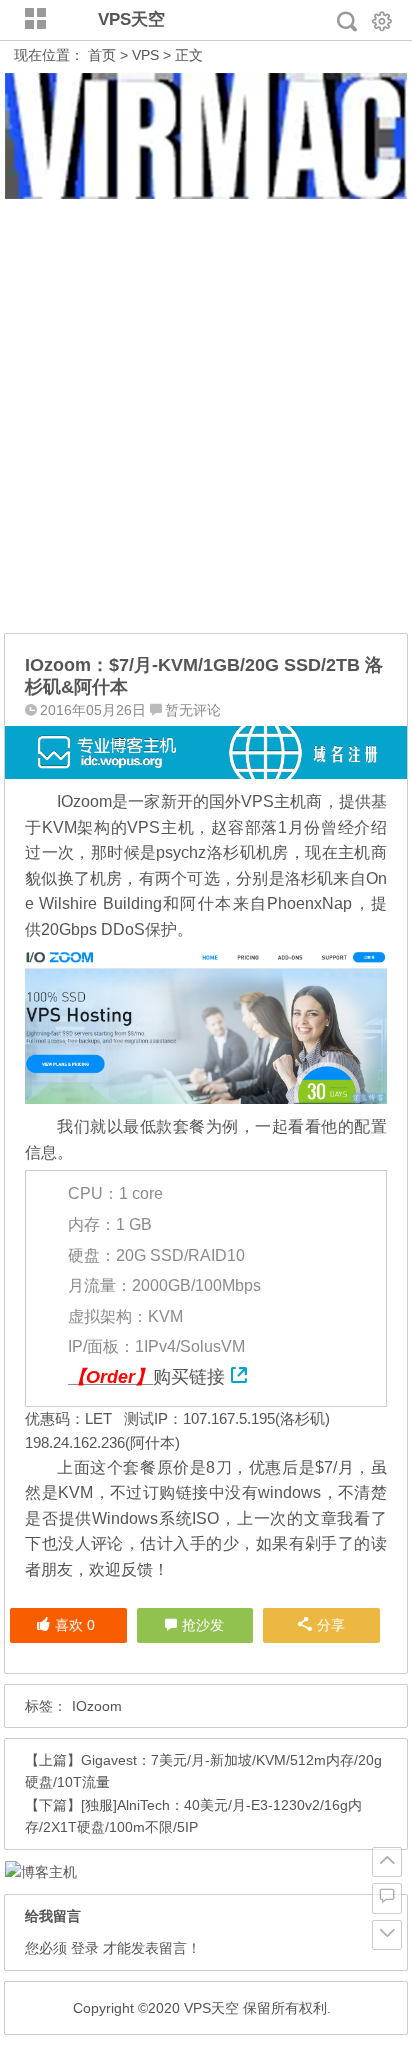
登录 (85, 1948)
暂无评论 (193, 710)
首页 (102, 55)
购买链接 (189, 1377)
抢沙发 (203, 1625)
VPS (145, 55)
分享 (331, 1625)
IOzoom (97, 1706)
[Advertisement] (206, 417)
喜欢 (75, 1625)
